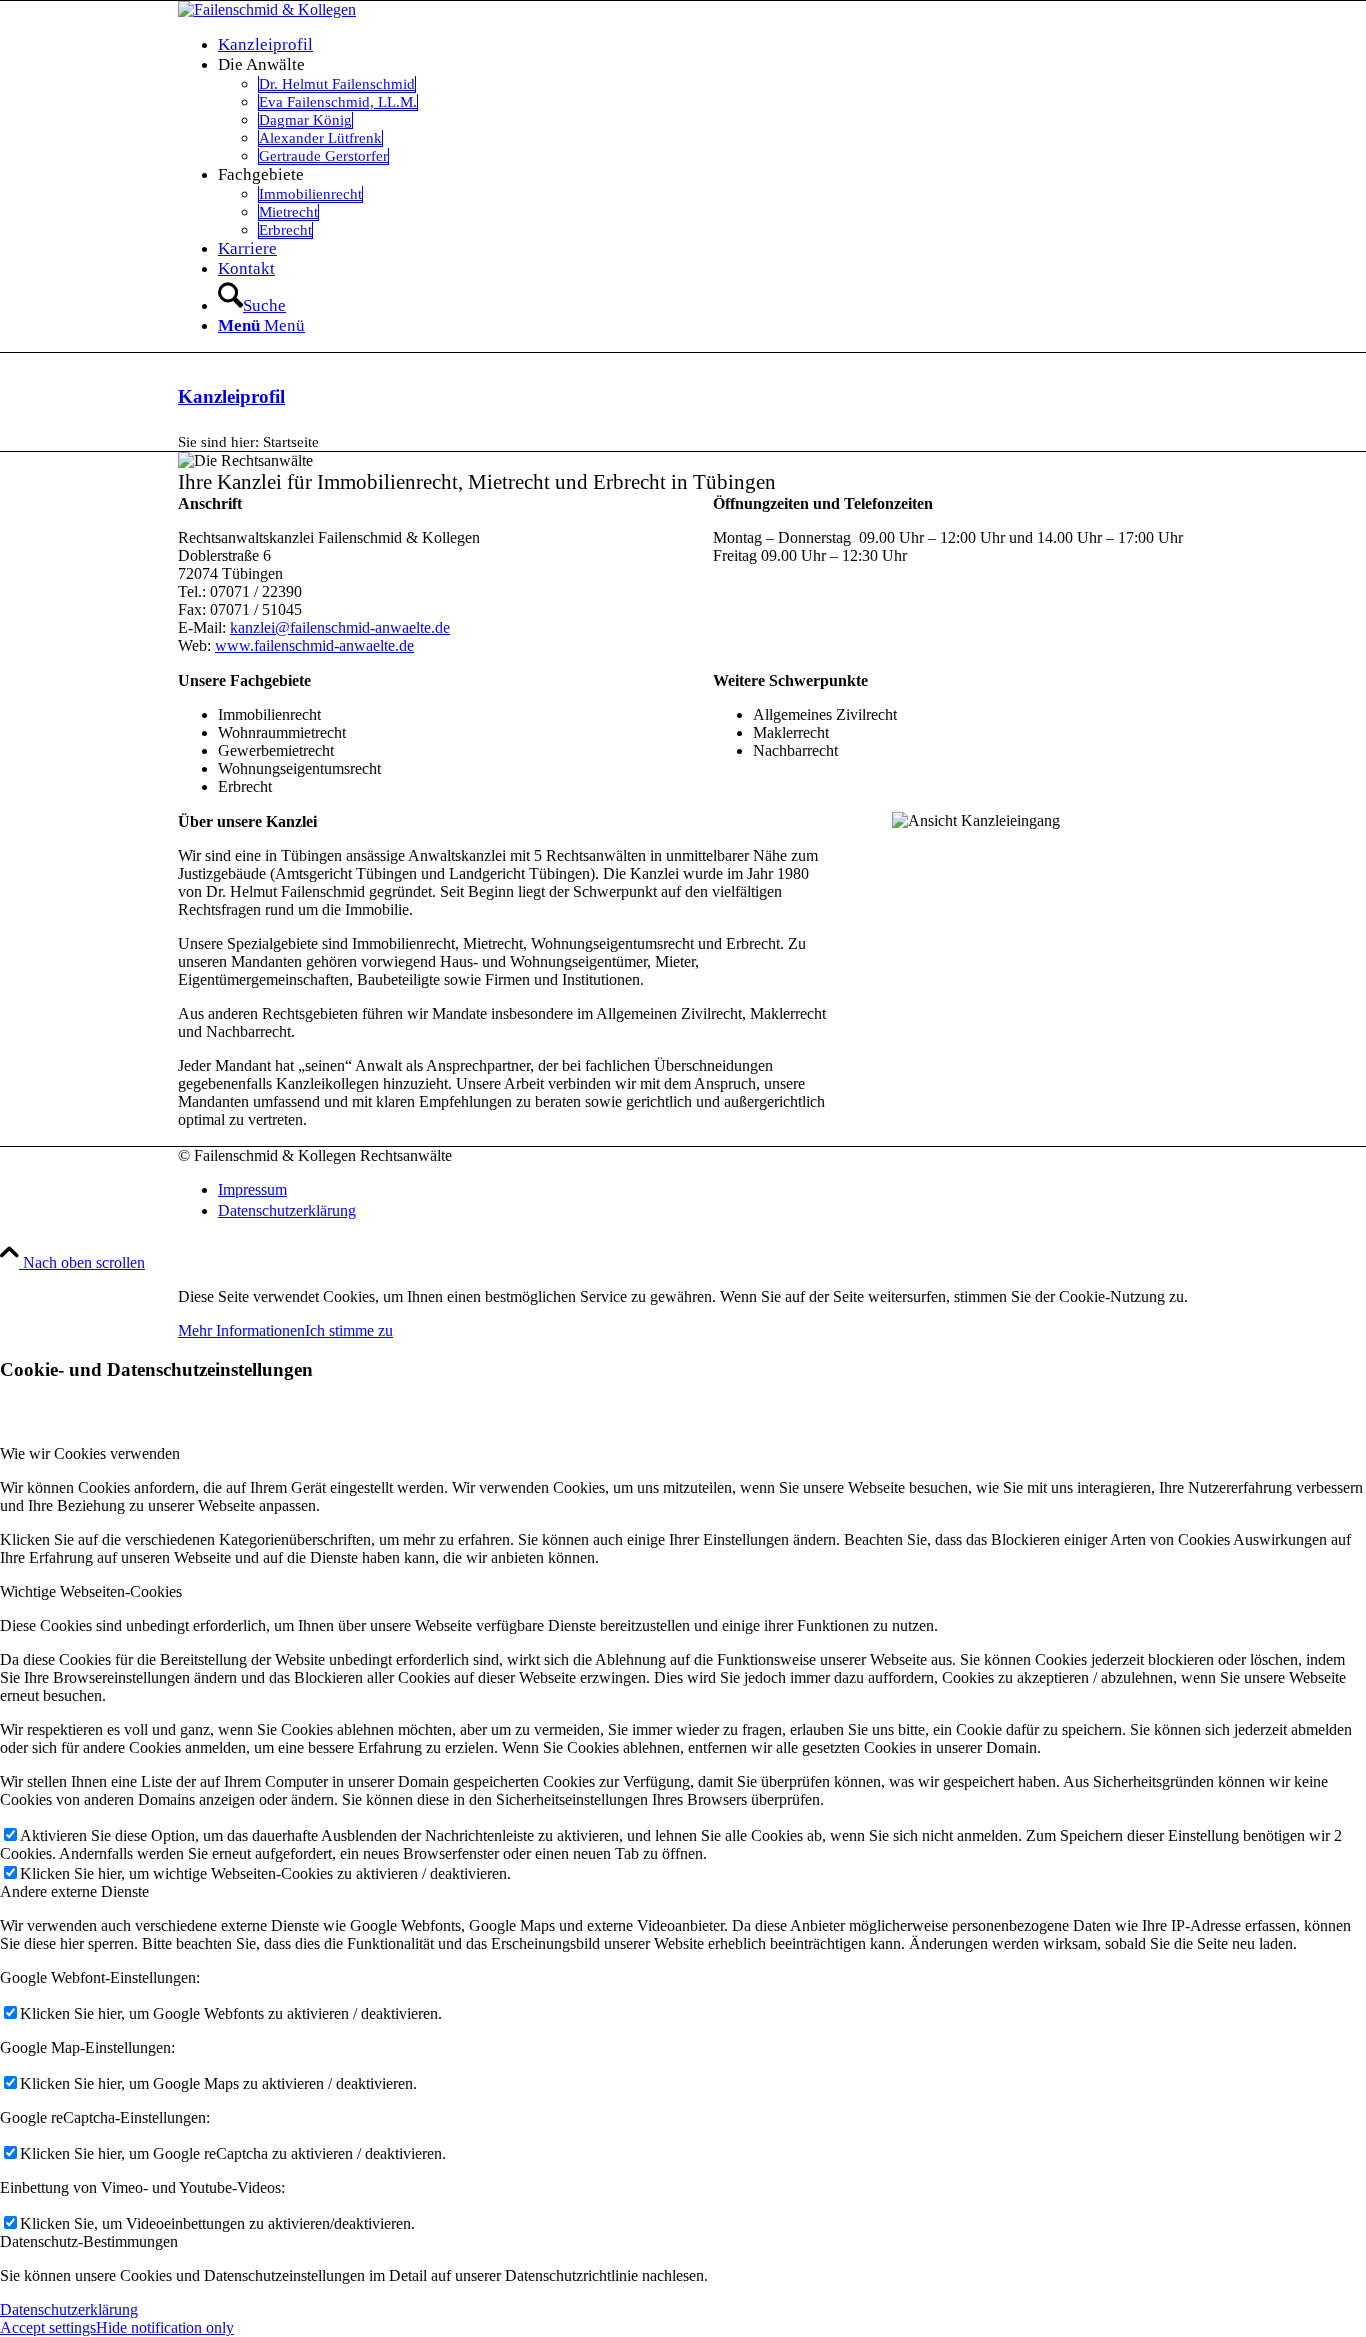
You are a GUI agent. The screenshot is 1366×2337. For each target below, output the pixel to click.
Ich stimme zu (349, 1330)
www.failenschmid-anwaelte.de (314, 645)
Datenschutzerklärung (69, 2309)
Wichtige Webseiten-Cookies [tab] (91, 1591)
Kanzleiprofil (231, 396)
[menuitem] (703, 45)
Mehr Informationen (241, 1330)
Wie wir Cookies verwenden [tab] (90, 1453)
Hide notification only (165, 2327)
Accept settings (48, 2327)
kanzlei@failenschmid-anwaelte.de (340, 627)
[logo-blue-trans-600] (267, 9)
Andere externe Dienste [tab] (74, 1891)
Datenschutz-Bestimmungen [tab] (89, 2241)
